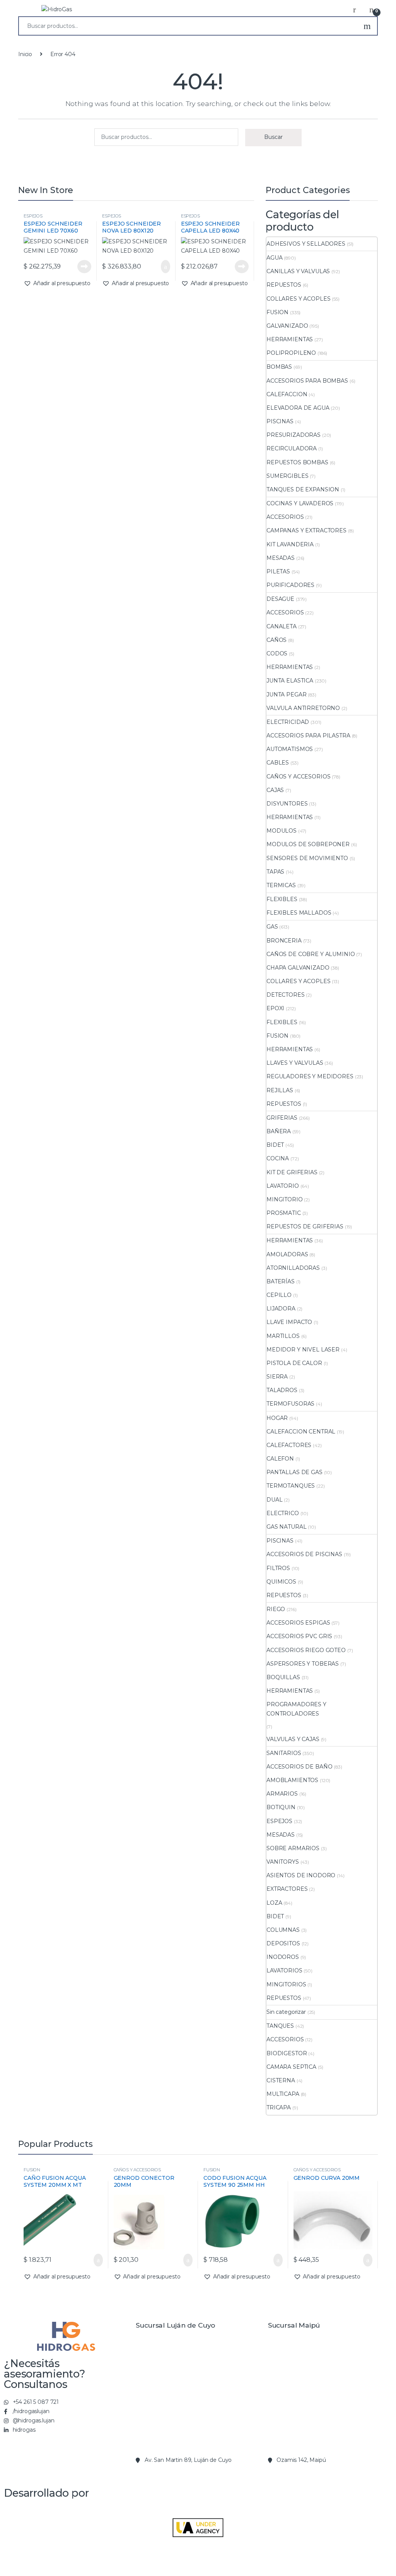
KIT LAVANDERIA (290, 544)
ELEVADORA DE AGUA (298, 408)
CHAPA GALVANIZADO (298, 968)
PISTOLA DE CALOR (294, 1363)
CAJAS (275, 790)
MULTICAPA (283, 2094)
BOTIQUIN (281, 1807)
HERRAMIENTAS (290, 339)
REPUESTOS (284, 285)
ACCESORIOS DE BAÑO (299, 1767)
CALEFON (280, 1459)
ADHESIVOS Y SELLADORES (306, 244)
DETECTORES (286, 995)
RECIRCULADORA (292, 448)
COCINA (278, 1158)
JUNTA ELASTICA (290, 681)
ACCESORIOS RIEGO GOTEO (306, 1650)
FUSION (277, 312)
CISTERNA (281, 2080)
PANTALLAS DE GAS (294, 1472)
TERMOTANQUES (291, 1486)
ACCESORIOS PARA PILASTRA (308, 736)
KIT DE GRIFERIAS (292, 1172)
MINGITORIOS (286, 1984)
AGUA (274, 258)
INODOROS (283, 1957)
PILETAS (278, 571)
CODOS (277, 653)
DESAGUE (280, 599)
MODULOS (282, 831)
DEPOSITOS (283, 1943)
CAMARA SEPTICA (291, 2067)
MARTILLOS (283, 1336)
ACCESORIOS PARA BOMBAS (307, 381)
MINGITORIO (285, 1199)
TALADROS (282, 1390)
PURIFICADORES (290, 585)
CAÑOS (277, 640)
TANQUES (280, 2026)
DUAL (274, 1500)
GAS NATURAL (286, 1527)
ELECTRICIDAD (288, 722)
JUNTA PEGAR (286, 694)
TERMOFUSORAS (290, 1404)
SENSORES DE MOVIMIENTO (307, 858)
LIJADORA (281, 1309)
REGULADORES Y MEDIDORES (310, 1076)
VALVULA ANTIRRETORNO (303, 708)
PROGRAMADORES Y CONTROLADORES (296, 1709)
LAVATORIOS (284, 1970)
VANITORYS (283, 1862)
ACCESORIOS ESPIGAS (298, 1623)
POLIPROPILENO (291, 353)
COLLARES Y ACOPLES (298, 299)
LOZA (274, 1903)
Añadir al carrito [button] (161, 267)
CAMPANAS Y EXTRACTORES (306, 530)
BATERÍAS (281, 1281)
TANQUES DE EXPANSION (303, 489)
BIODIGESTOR (287, 2053)
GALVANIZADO (287, 326)
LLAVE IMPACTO (289, 1322)
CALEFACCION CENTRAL (301, 1432)
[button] (57, 284)
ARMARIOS (282, 1794)
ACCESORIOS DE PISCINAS (304, 1554)
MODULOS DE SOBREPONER (308, 844)
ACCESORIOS (285, 517)
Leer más (84, 267)
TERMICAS (281, 885)
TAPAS (275, 872)
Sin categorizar (286, 2012)
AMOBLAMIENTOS (292, 1780)
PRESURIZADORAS (294, 435)
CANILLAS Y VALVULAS (298, 271)
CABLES (278, 763)
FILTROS (278, 1568)
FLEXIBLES (282, 899)
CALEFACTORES (289, 1445)
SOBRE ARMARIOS (293, 1848)
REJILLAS (280, 1090)
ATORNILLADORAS (293, 1268)
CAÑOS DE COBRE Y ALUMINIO (311, 954)
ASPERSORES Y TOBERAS (303, 1664)
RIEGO (276, 1609)
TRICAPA (279, 2107)
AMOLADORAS (287, 1254)
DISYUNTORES (287, 804)
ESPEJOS (33, 216)
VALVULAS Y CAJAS (293, 1739)
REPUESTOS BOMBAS (297, 462)
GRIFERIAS (282, 1118)
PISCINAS (280, 421)
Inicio (25, 54)
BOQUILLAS (283, 1677)
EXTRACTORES (287, 1889)
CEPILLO (279, 1295)
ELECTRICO (283, 1513)
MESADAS (281, 558)
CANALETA (282, 626)
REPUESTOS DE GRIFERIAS (305, 1226)
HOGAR (277, 1418)
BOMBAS (279, 367)
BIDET (275, 1145)
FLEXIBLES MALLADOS (299, 913)
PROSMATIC (284, 1213)
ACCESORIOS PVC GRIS (299, 1636)
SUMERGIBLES (287, 476)
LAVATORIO (283, 1186)
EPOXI (275, 1008)
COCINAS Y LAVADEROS (300, 503)
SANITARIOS (284, 1753)
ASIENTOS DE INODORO (301, 1875)
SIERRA (277, 1377)
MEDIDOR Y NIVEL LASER (303, 1350)
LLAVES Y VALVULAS (295, 1063)
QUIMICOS (281, 1582)
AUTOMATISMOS (290, 749)
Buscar (367, 26)
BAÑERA (279, 1131)
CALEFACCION (287, 394)
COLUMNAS (283, 1930)
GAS (272, 927)
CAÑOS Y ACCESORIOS (298, 777)
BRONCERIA (284, 941)
